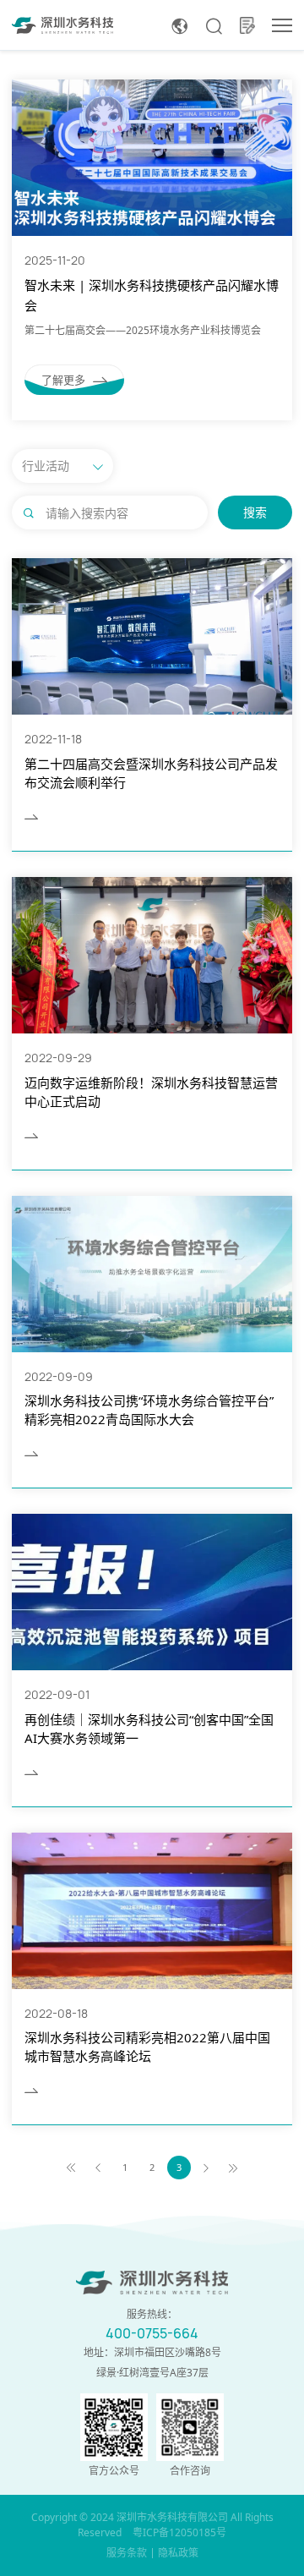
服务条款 (127, 2553)
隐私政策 (178, 2553)
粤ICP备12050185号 (179, 2532)
